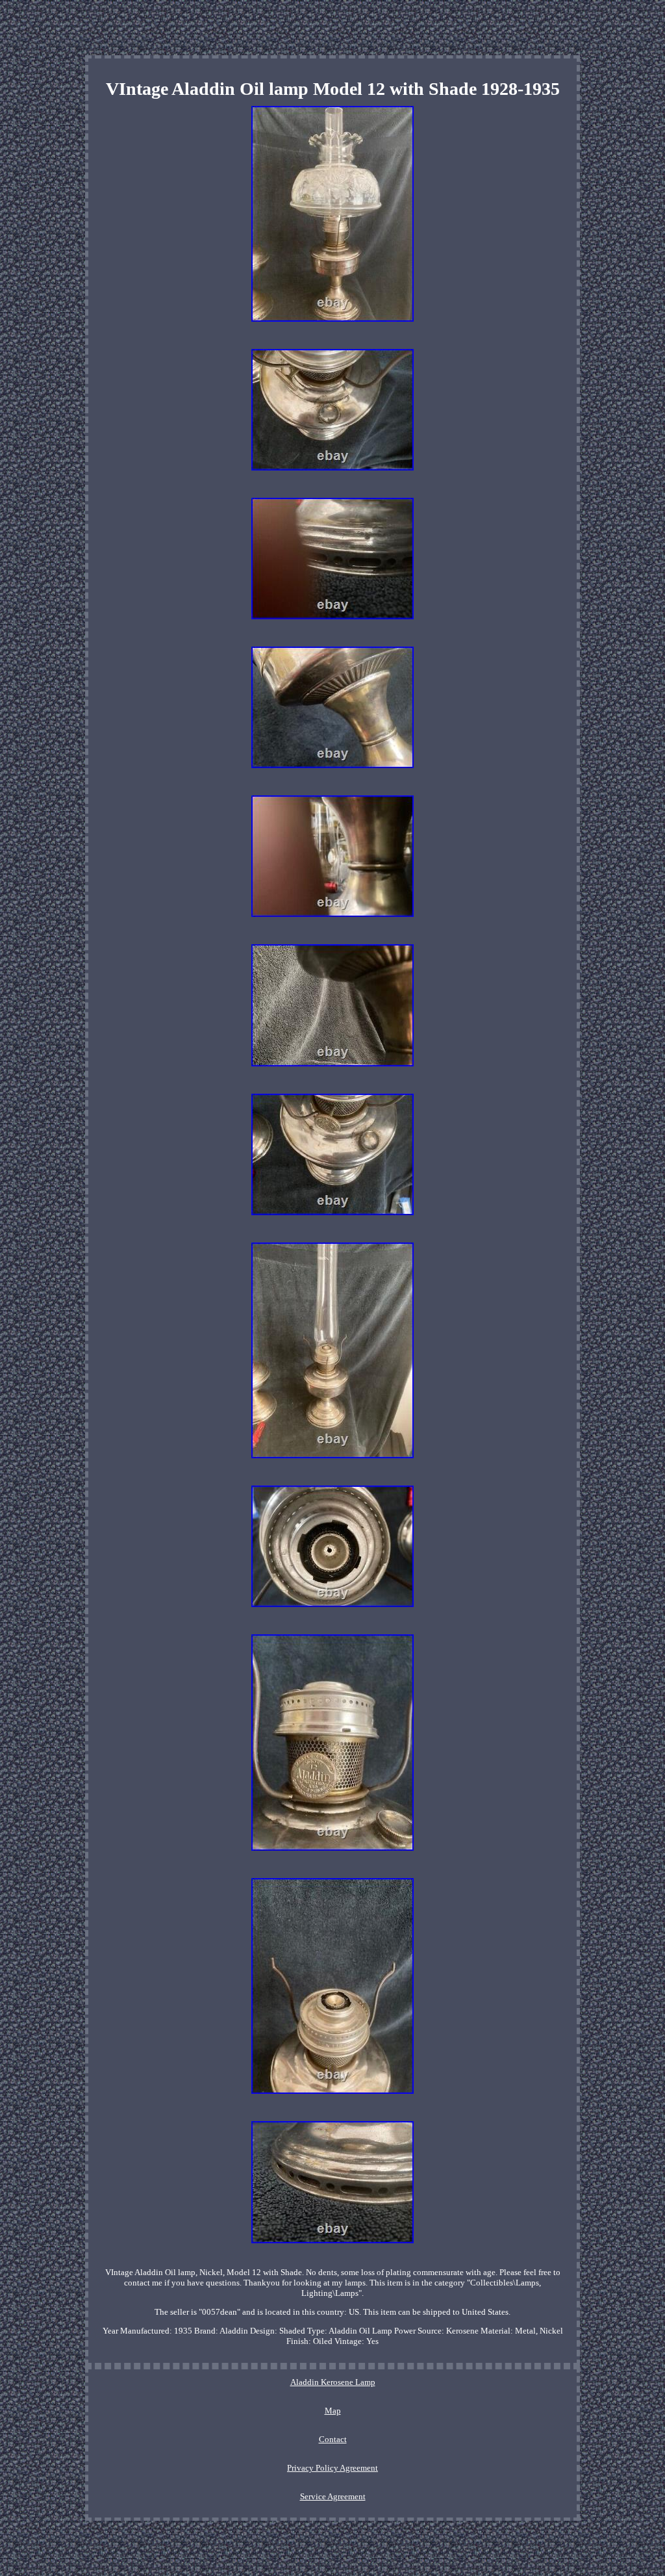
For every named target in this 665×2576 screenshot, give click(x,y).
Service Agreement (333, 2496)
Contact (333, 2439)
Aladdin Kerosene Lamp (333, 2382)
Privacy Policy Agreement (332, 2468)
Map (333, 2411)
